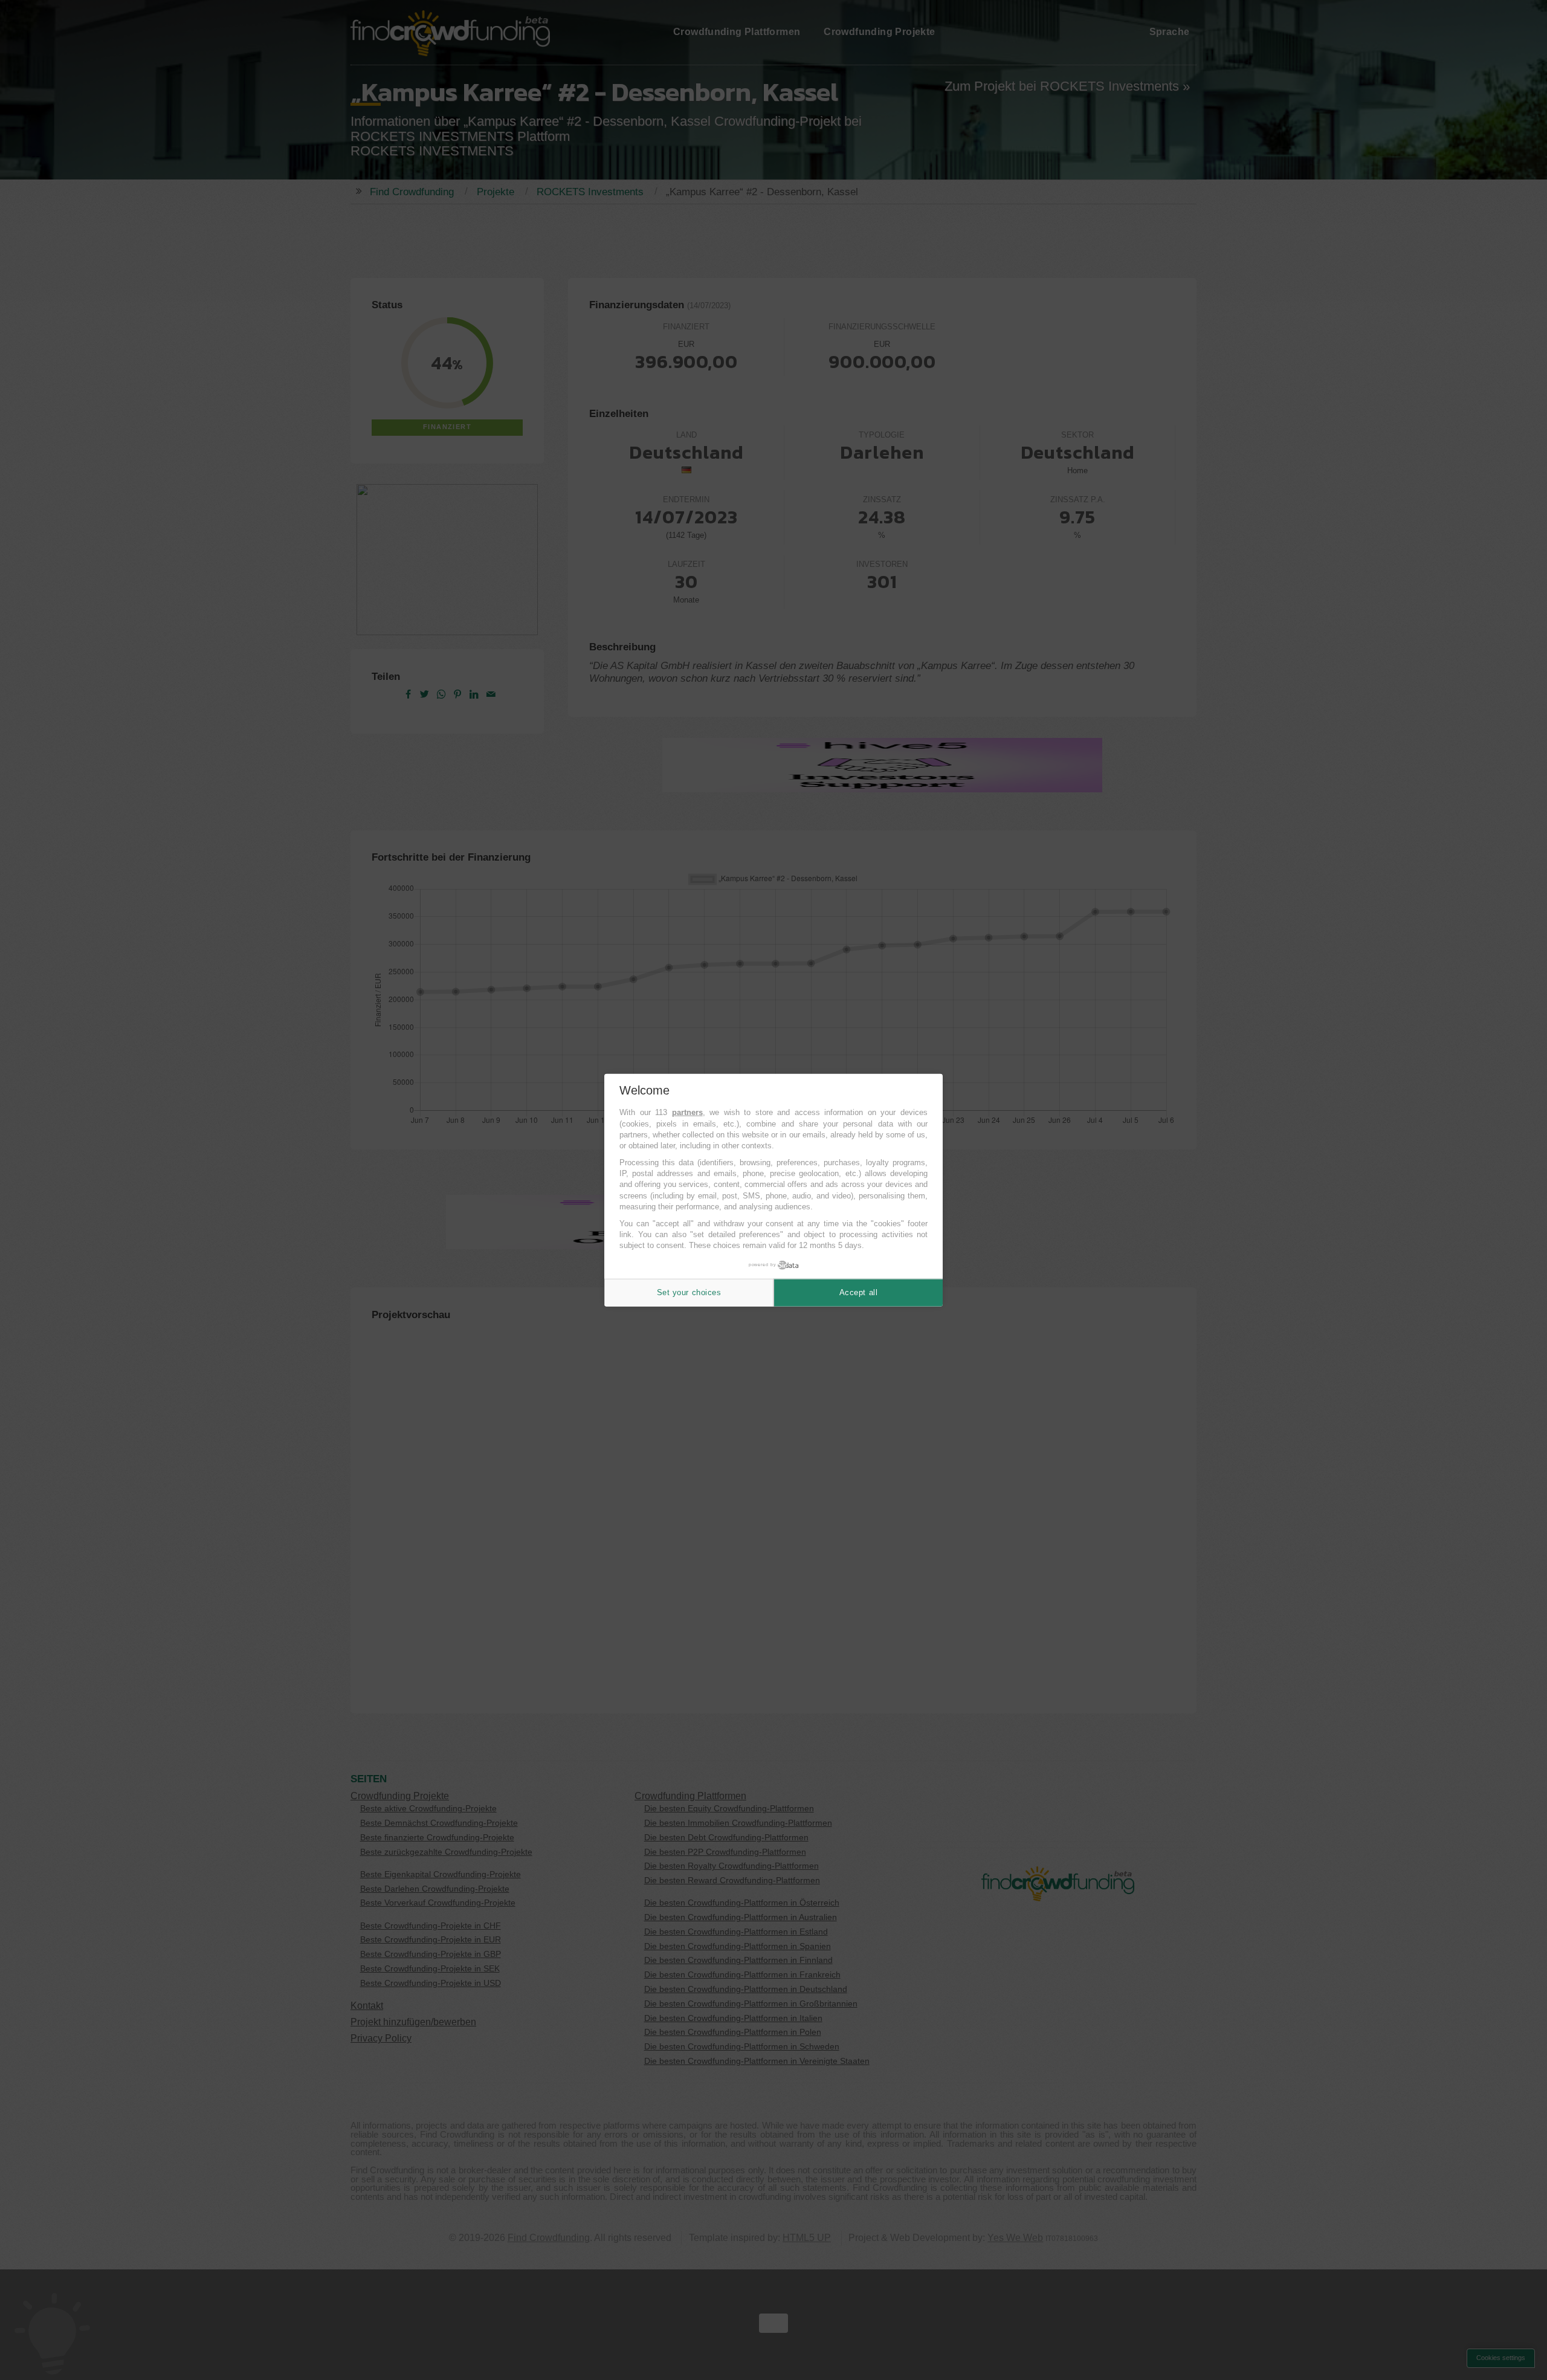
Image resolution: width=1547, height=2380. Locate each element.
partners (687, 1112)
